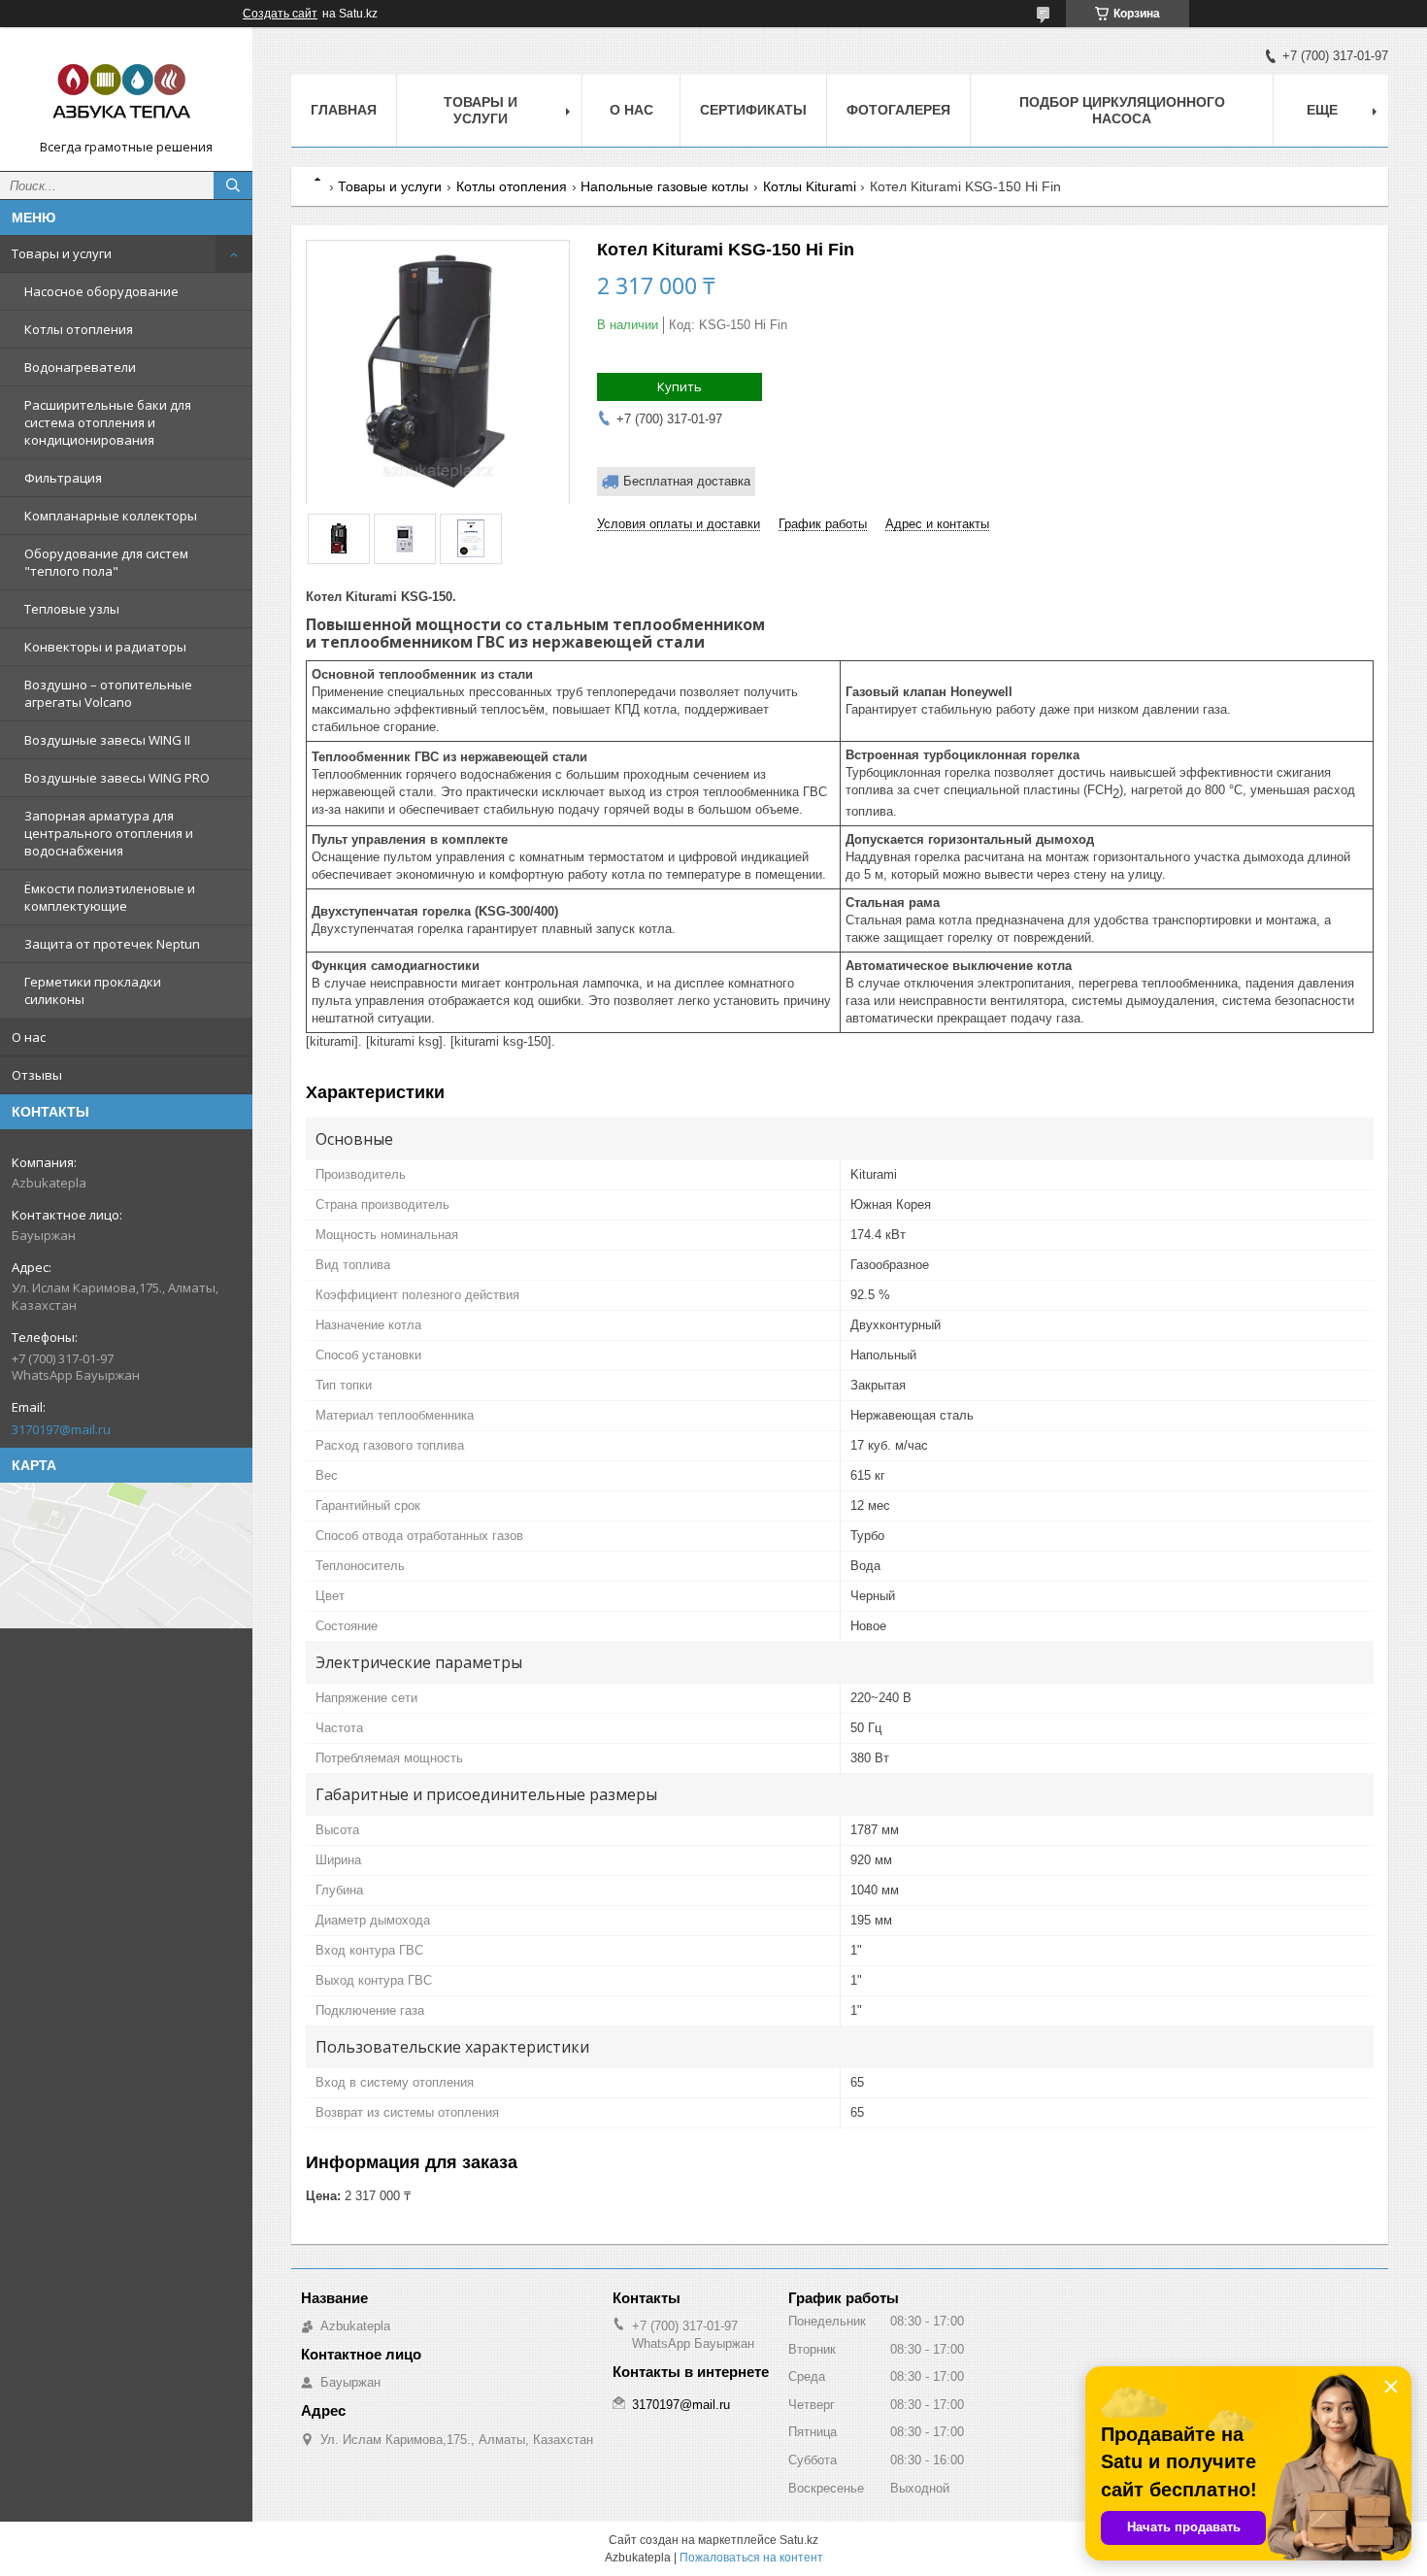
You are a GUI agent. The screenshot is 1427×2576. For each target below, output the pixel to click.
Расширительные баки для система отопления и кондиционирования (108, 422)
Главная (344, 110)
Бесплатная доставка (687, 481)
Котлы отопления (79, 329)
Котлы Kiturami (810, 186)
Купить (680, 386)
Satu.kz (799, 2540)
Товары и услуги (62, 253)
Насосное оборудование (101, 291)
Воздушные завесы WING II (107, 740)
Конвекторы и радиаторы (105, 647)
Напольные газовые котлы (664, 186)
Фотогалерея (898, 110)
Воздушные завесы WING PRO (117, 778)
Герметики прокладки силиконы (93, 990)
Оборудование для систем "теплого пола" (106, 562)
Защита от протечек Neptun (112, 944)
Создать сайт (280, 14)
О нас (29, 1037)
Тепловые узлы (72, 609)
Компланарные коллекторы (111, 516)
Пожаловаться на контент (751, 2558)
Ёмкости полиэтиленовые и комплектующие (110, 897)
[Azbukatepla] (126, 90)
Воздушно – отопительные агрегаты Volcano (108, 693)
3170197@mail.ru (61, 1429)
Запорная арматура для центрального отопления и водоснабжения (109, 833)
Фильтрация (63, 478)
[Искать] (233, 185)
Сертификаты (753, 110)
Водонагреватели (80, 367)
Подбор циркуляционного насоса (1122, 110)
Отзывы (37, 1075)
